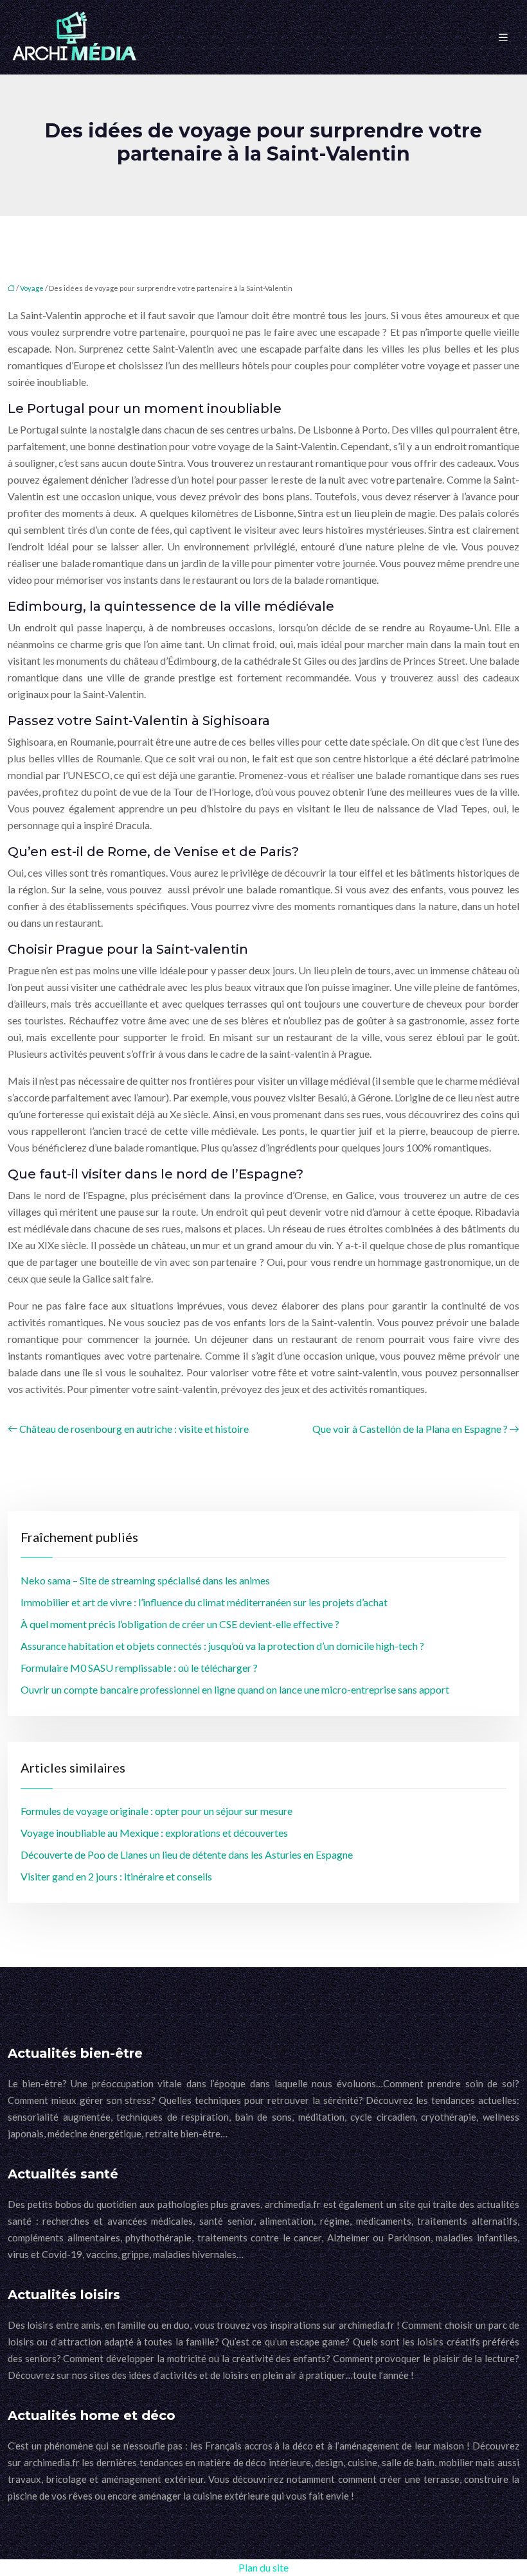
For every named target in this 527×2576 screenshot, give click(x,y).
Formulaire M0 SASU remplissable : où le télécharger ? (139, 1668)
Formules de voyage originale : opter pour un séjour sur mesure (156, 1811)
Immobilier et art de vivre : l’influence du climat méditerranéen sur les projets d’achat (204, 1602)
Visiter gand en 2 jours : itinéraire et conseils (116, 1876)
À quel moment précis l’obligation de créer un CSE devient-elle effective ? (180, 1624)
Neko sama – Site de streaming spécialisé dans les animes (145, 1580)
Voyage (32, 288)
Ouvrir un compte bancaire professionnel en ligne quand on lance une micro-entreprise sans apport (235, 1689)
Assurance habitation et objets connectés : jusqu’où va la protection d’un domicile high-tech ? (222, 1646)
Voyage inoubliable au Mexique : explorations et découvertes (154, 1833)
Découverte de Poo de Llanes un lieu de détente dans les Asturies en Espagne (187, 1854)
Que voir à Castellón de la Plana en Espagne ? (410, 1429)
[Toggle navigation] (503, 38)
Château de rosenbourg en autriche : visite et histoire (134, 1429)
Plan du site (263, 2567)
